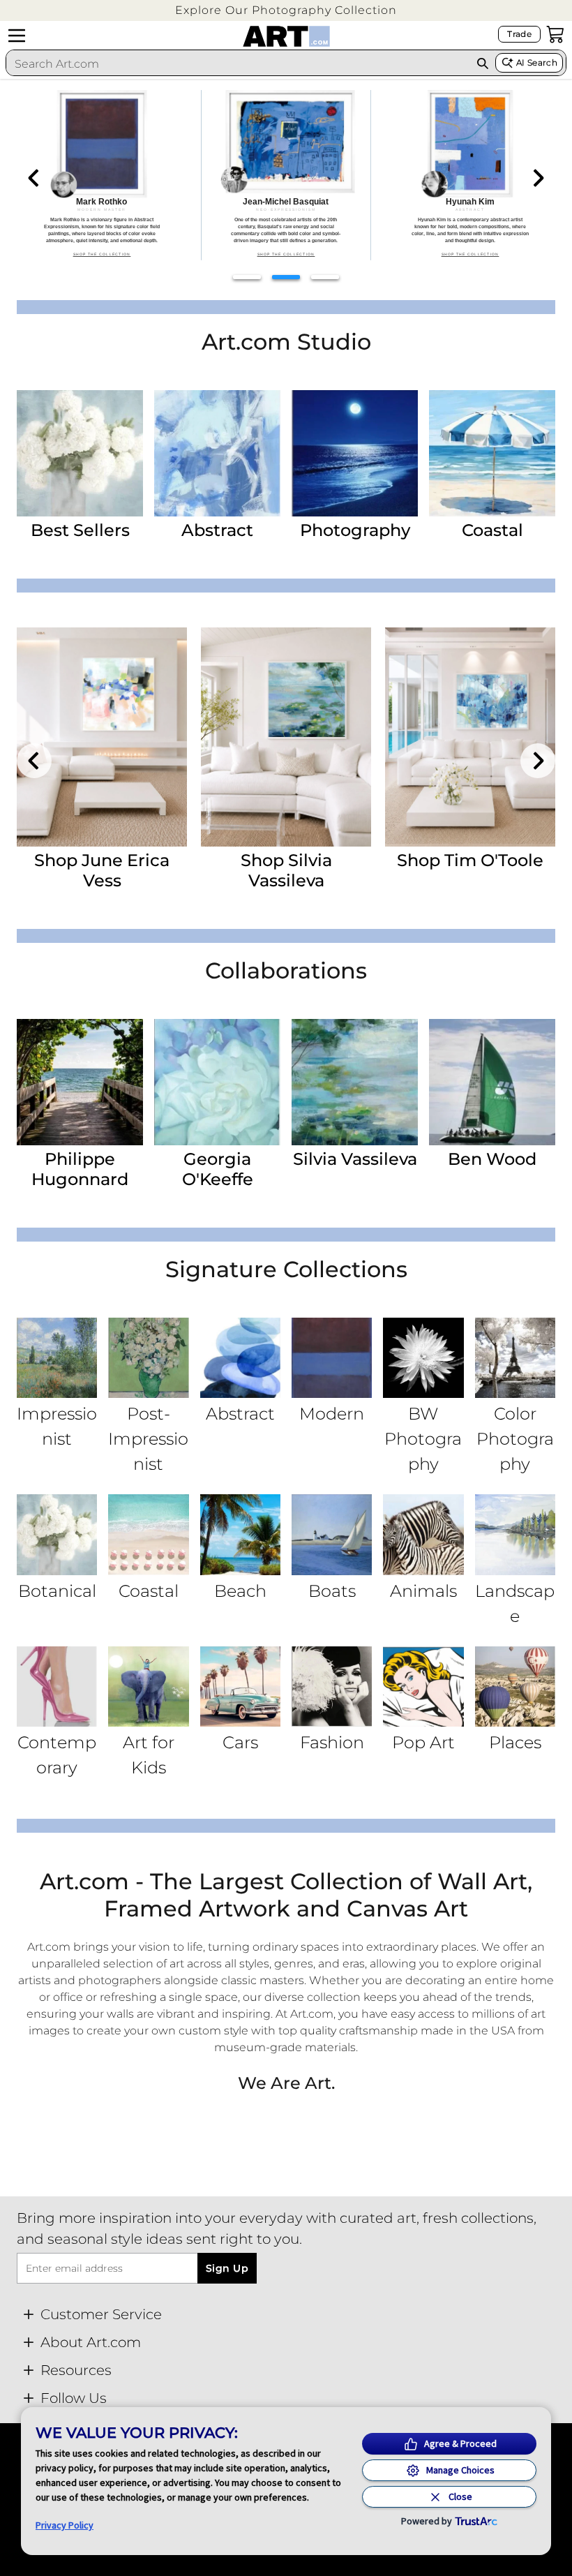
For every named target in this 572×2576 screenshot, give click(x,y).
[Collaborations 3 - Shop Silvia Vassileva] (355, 1082)
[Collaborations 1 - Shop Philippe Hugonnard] (80, 1082)
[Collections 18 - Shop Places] (515, 1687)
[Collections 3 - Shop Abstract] (240, 1358)
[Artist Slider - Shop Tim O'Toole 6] (470, 737)
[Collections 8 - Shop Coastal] (148, 1534)
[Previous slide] (34, 178)
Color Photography (515, 1439)
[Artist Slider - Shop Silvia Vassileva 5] (286, 737)
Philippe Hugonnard (80, 1169)
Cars (240, 1742)
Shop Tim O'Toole (470, 860)
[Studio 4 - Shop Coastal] (492, 453)
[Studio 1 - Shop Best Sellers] (80, 453)
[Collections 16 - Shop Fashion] (332, 1687)
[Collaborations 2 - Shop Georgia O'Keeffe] (217, 1082)
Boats (332, 1591)
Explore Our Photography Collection (286, 10)
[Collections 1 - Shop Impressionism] (57, 1358)
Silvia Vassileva (355, 1159)
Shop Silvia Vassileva (286, 870)
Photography (355, 530)
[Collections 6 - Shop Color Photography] (515, 1358)
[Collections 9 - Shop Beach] (240, 1534)
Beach (240, 1591)
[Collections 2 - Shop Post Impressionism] (148, 1358)
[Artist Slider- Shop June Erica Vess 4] (102, 737)
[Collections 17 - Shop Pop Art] (423, 1687)
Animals (423, 1591)
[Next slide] (538, 178)
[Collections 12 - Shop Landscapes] (515, 1534)
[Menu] (17, 36)
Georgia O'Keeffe (218, 1169)
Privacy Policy (65, 2525)
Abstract (217, 530)
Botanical (57, 1591)
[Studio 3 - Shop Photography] (355, 453)
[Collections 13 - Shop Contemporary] (57, 1687)
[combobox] (238, 64)
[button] (286, 10)
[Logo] (286, 36)
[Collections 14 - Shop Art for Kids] (148, 1687)
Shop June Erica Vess (102, 870)
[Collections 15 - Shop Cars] (240, 1687)
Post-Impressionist (148, 1439)
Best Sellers (80, 530)
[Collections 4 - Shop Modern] (332, 1358)
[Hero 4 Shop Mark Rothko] (102, 175)
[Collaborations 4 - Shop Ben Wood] (492, 1082)
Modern (332, 1414)
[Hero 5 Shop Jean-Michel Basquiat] (286, 175)
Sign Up (227, 2268)
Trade (519, 34)
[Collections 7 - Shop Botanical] (57, 1534)
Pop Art (423, 1742)
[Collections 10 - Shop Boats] (332, 1534)
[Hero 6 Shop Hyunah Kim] (470, 175)
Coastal (492, 530)
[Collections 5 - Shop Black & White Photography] (423, 1358)
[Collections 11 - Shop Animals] (423, 1534)
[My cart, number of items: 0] (555, 34)
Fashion (332, 1742)
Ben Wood (492, 1159)
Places (515, 1742)
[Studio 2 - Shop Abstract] (217, 453)
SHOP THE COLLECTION (102, 254)
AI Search (537, 62)
